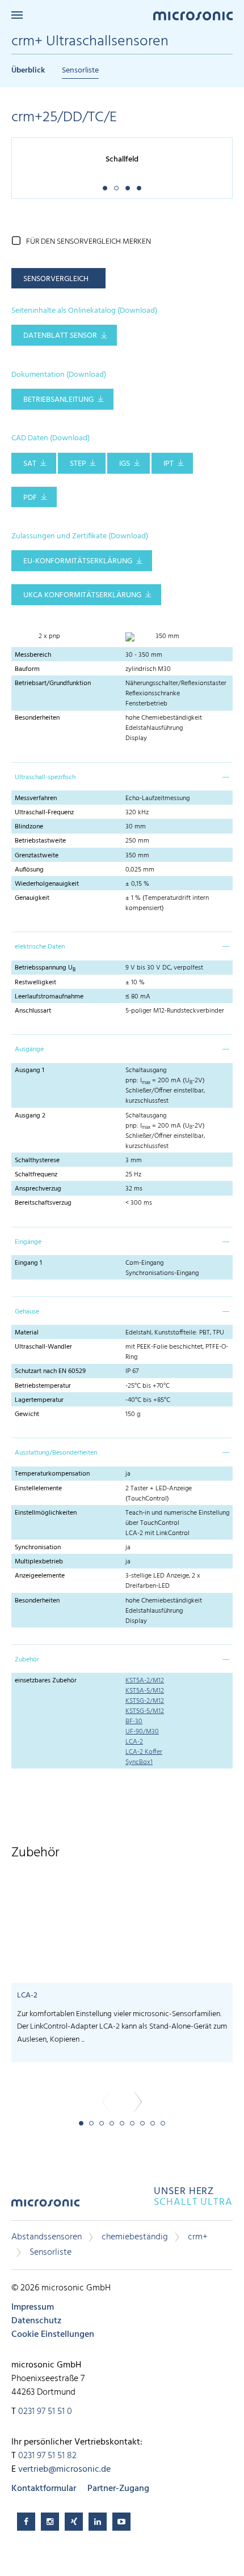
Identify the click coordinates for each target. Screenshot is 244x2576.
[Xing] (74, 2522)
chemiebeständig (135, 2237)
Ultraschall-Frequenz (44, 813)
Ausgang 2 (30, 1116)
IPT (169, 464)
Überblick (28, 71)
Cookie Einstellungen (53, 2335)
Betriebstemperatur (43, 1386)
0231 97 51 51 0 (45, 2412)
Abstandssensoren (47, 2237)
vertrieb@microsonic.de (64, 2469)
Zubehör (27, 1660)
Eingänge (28, 1242)
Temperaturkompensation (52, 1474)
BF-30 (134, 1721)
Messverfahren (36, 798)
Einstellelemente (38, 1489)
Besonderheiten (37, 718)
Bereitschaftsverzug (43, 1203)
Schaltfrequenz (36, 1175)
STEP (78, 464)
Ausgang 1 (30, 1070)
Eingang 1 (28, 1263)
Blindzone (29, 827)
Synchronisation (38, 1548)
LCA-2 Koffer (144, 1752)
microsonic (45, 2207)
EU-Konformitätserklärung (78, 561)
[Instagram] (50, 2522)
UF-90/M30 (142, 1732)
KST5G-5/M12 (145, 1711)
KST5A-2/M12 (145, 1681)
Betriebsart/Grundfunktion (53, 683)
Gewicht (27, 1414)
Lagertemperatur (39, 1400)
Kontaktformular (44, 2489)
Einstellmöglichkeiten (46, 1513)
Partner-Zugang (118, 2489)
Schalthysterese (37, 1161)
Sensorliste (80, 71)
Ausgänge (29, 1049)
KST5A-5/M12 (145, 1691)
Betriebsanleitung (58, 400)
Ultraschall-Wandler (43, 1347)
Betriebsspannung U (45, 968)
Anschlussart (33, 1011)
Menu (17, 15)
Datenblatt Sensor (60, 336)
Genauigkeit (32, 898)
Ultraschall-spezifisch (45, 777)
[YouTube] (121, 2522)
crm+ (198, 2237)
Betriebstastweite (40, 841)
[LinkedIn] (98, 2522)
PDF (30, 498)
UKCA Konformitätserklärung (82, 595)
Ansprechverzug (38, 1189)
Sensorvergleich (56, 279)
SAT (30, 464)
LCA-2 (134, 1742)
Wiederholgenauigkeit (47, 884)
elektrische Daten (40, 947)
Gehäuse (27, 1312)
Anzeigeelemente (40, 1576)
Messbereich (33, 655)
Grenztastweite (37, 856)
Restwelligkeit (35, 983)
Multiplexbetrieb (39, 1562)
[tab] (122, 776)
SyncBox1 (139, 1762)
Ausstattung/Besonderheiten (56, 1453)
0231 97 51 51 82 (47, 2456)
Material (27, 1333)
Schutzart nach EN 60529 (50, 1371)
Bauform (27, 669)
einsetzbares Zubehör (46, 1681)
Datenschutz (36, 2321)
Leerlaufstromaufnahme (49, 997)
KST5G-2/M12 (145, 1701)
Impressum (33, 2307)
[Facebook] (26, 2522)
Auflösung (29, 870)
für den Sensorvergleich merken (89, 242)
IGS (125, 464)
